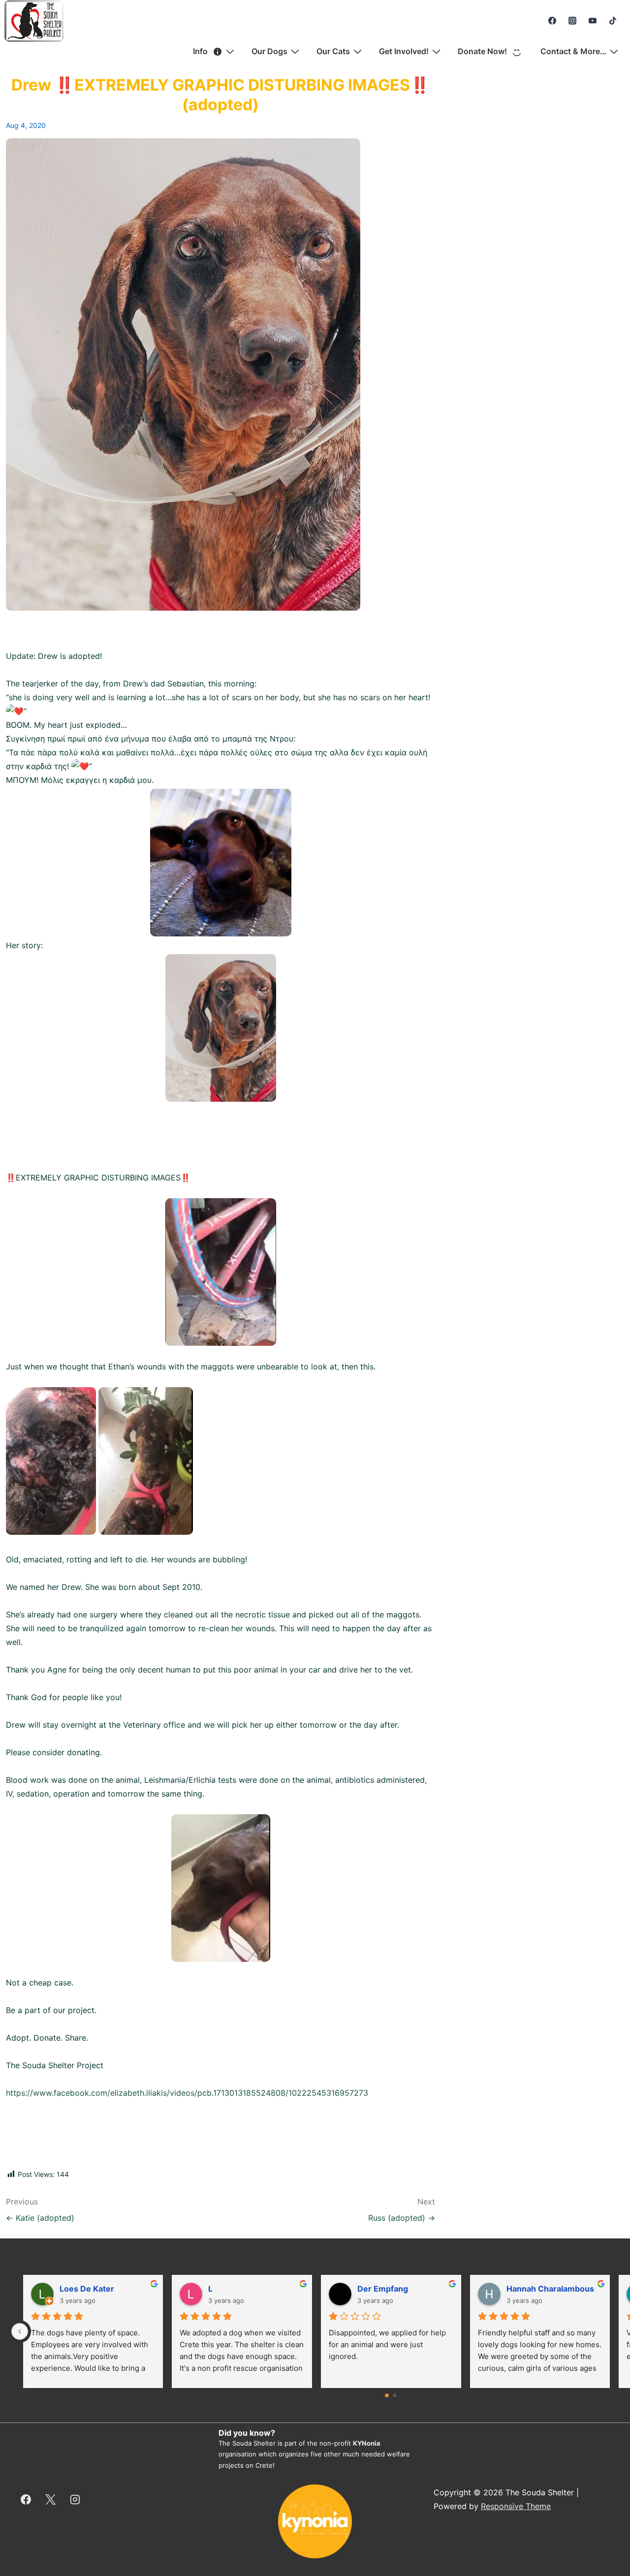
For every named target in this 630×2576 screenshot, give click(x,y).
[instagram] (573, 21)
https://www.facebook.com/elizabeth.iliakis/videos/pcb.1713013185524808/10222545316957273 (187, 2093)
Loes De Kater (87, 2289)
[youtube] (592, 21)
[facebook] (552, 21)
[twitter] (51, 2499)
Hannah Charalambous (550, 2289)
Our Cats (333, 51)
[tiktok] (613, 21)
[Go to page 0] (387, 2395)
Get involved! (404, 51)
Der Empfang (383, 2289)
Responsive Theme (516, 2506)
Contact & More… (573, 51)
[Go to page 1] (395, 2395)
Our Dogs (269, 51)
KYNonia (367, 2443)
